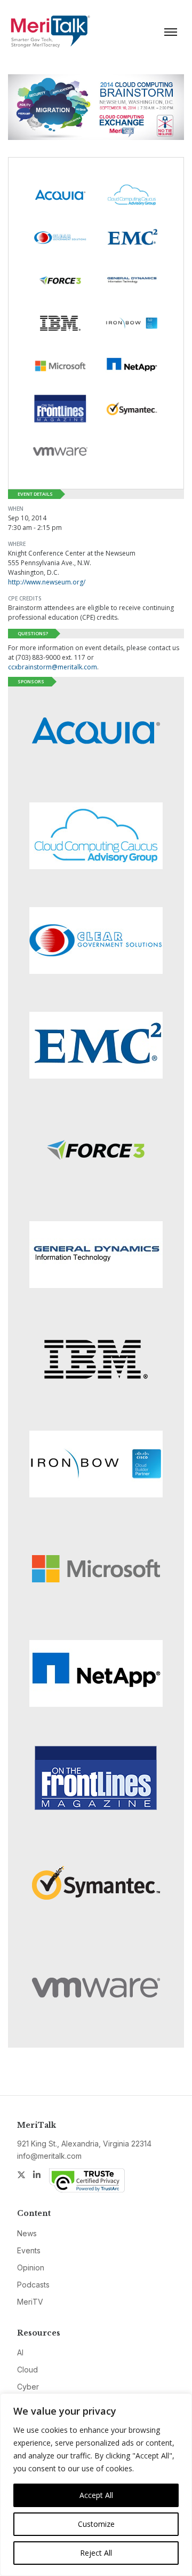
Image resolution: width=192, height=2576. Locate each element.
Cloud (27, 2370)
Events (29, 2250)
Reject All (96, 2553)
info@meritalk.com (49, 2156)
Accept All (96, 2495)
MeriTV (30, 2302)
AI (20, 2352)
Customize (96, 2524)
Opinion (31, 2267)
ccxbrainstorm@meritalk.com (53, 667)
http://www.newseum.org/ (47, 582)
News (27, 2233)
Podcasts (33, 2285)
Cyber (28, 2387)
